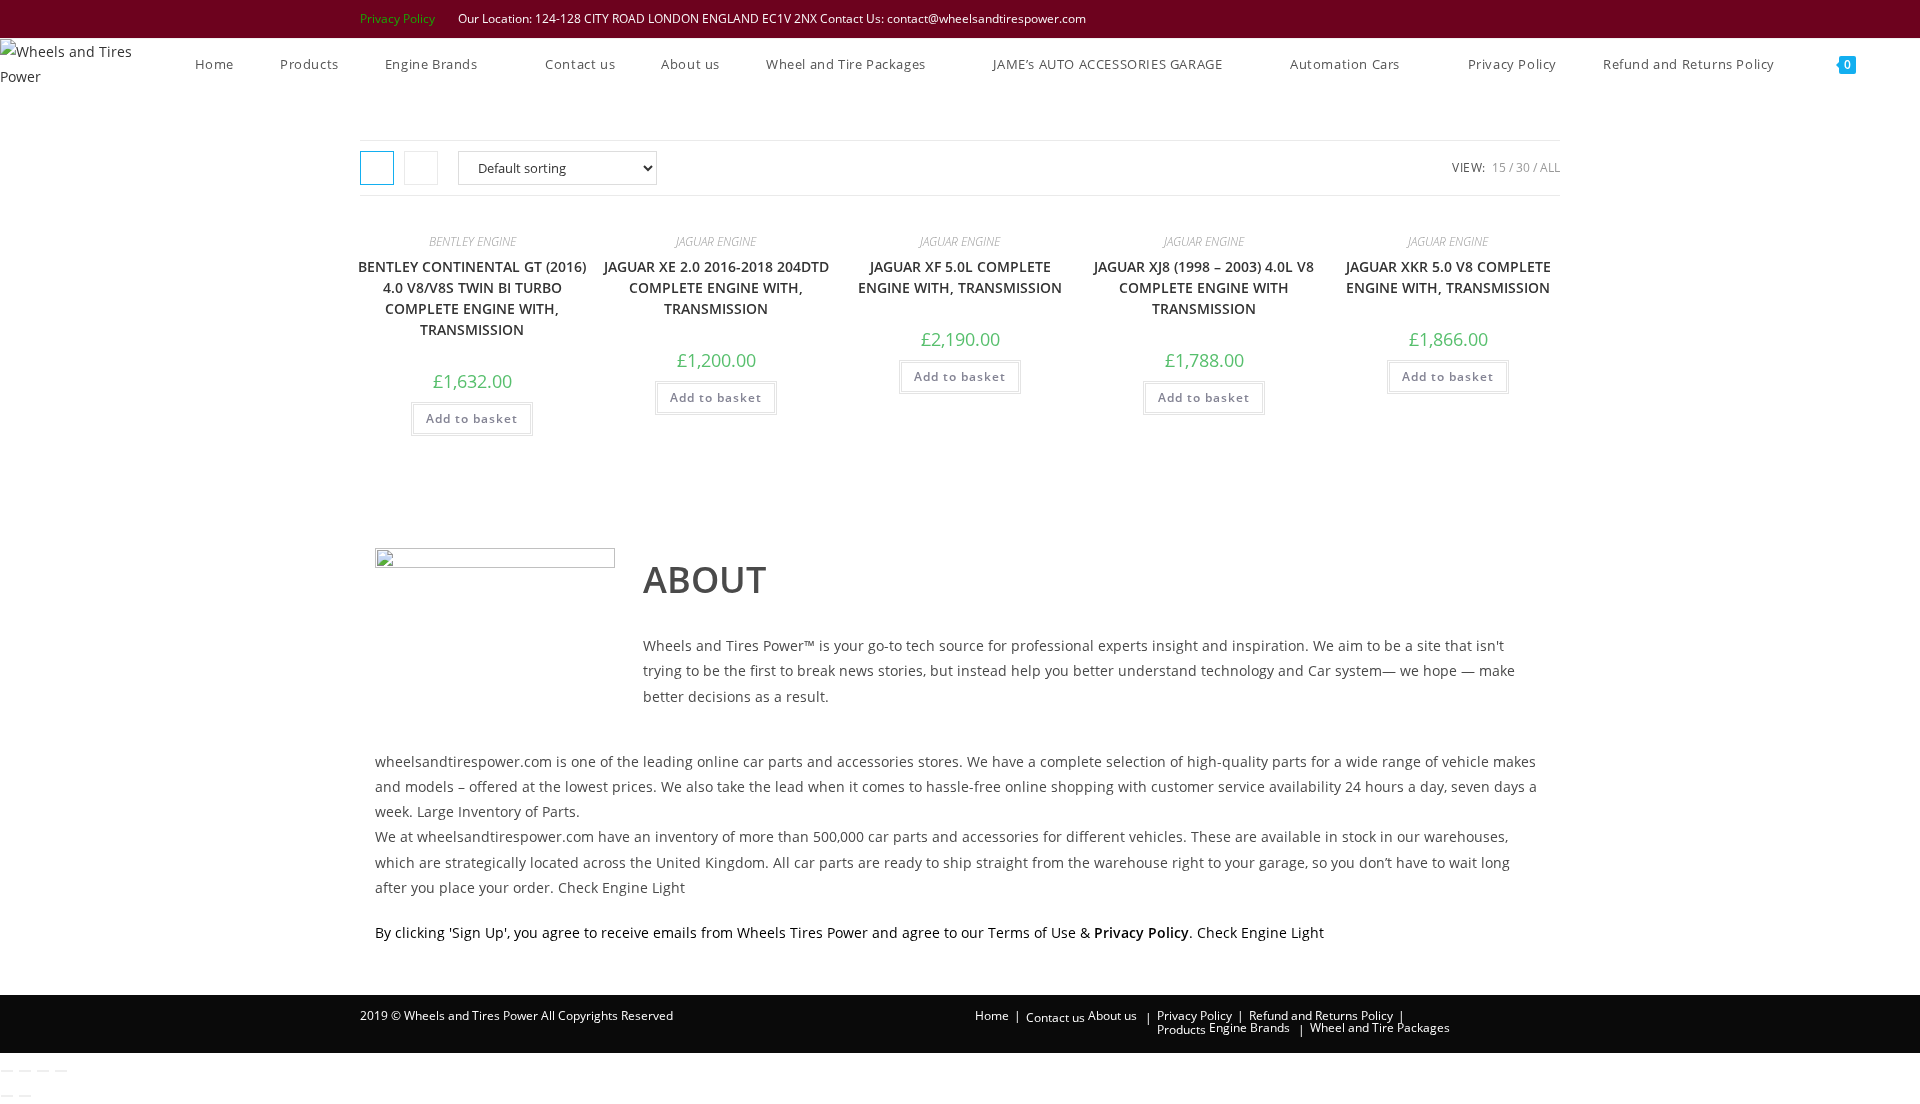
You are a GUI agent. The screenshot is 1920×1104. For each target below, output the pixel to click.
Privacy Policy (397, 18)
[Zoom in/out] (7, 1071)
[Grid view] (377, 168)
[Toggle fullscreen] (25, 1071)
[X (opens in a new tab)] (1423, 19)
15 (1499, 167)
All (1550, 167)
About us (1112, 1015)
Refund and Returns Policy (1321, 1015)
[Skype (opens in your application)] (1527, 19)
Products (1181, 1029)
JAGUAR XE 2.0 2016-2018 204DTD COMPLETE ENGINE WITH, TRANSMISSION (716, 287)
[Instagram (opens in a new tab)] (1501, 19)
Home (992, 1015)
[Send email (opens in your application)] (1550, 19)
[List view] (421, 168)
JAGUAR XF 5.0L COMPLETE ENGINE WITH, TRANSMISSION (960, 277)
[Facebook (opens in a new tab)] (1449, 19)
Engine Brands (1249, 1027)
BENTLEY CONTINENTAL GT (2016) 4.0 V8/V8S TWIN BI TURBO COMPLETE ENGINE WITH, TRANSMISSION (472, 298)
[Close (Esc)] (61, 1071)
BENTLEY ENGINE (472, 241)
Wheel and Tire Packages (1380, 1027)
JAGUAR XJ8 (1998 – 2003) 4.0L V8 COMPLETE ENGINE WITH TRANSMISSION (1204, 287)
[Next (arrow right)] (25, 1096)
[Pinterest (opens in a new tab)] (1475, 19)
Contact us (1055, 1017)
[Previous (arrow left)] (7, 1096)
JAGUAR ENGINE (716, 241)
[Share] (43, 1071)
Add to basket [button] (472, 418)
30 (1523, 167)
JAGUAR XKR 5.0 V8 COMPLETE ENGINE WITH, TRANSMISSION (1448, 277)
